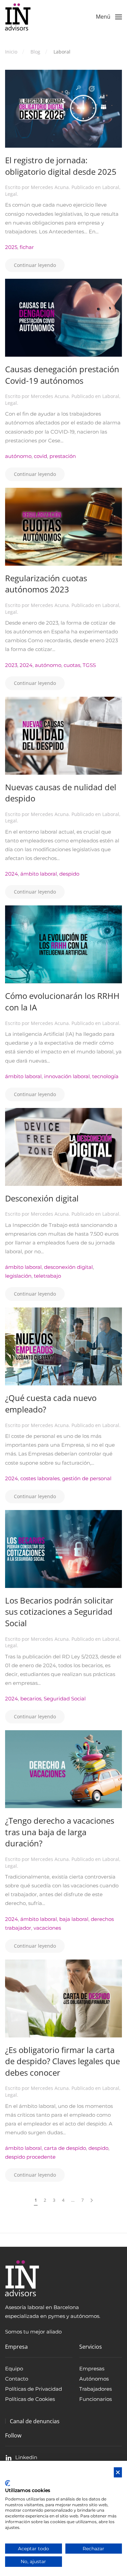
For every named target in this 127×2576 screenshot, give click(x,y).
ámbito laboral (39, 874)
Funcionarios (96, 2399)
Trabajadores (96, 2389)
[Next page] (92, 2200)
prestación (63, 456)
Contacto (17, 2379)
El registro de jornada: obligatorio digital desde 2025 (61, 166)
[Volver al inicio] (18, 17)
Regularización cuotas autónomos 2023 (46, 584)
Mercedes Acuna (50, 187)
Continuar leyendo (35, 265)
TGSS (89, 665)
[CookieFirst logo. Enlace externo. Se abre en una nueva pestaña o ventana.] (8, 2483)
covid (40, 456)
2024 (26, 665)
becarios (31, 1699)
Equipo (14, 2369)
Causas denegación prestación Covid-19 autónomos (62, 375)
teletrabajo (47, 1276)
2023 (11, 665)
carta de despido (65, 2148)
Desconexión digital (42, 1198)
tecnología (105, 1076)
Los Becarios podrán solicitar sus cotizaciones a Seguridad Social (59, 1612)
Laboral (111, 187)
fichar (27, 247)
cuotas (72, 665)
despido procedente (30, 2157)
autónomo (18, 456)
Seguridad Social (65, 1699)
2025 (11, 247)
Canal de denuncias (35, 2421)
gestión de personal (87, 1478)
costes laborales (40, 1478)
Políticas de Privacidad (34, 2389)
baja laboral (74, 1919)
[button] (109, 17)
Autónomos (94, 2379)
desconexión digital (68, 1267)
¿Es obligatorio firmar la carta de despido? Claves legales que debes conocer (62, 2061)
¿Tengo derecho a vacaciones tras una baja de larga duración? (60, 1832)
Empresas (92, 2369)
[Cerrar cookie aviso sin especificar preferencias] (118, 2473)
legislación (18, 1276)
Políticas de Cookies (30, 2399)
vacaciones (47, 1928)
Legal (11, 194)
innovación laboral (67, 1076)
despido (69, 874)
